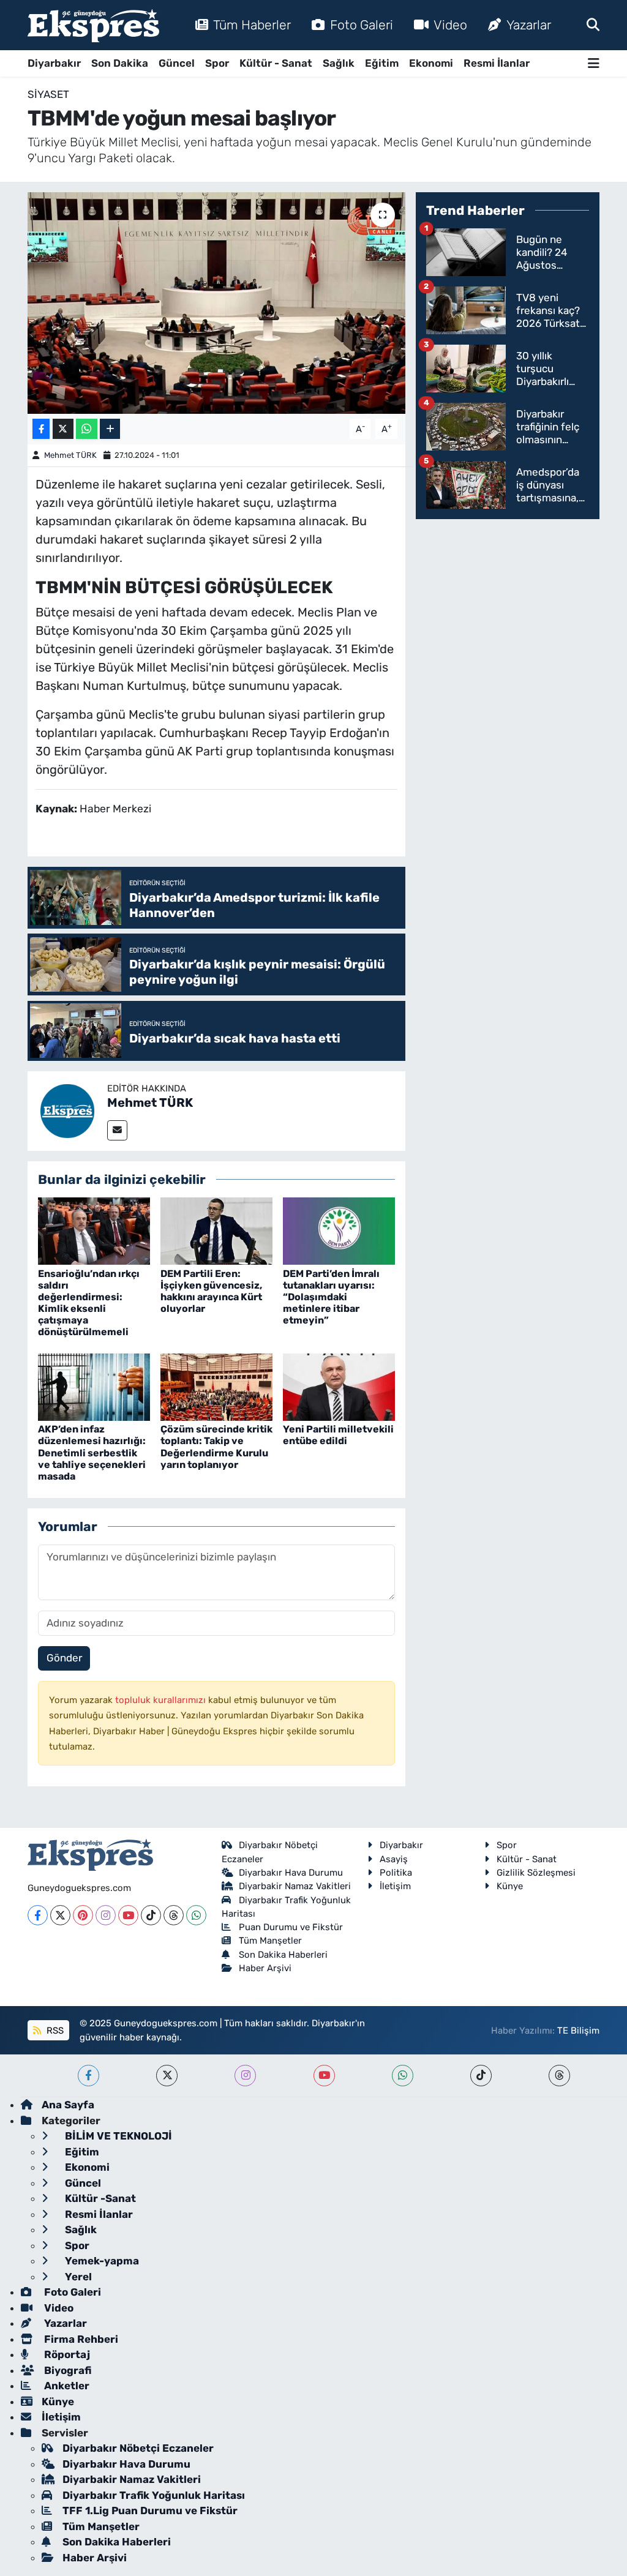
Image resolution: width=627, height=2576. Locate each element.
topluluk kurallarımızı (162, 1700)
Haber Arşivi (265, 1968)
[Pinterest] (83, 1915)
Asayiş (394, 1859)
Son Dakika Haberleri (283, 1955)
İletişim (395, 1886)
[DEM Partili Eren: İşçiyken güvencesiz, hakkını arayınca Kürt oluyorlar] (216, 1230)
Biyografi (66, 2370)
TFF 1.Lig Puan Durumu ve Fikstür (150, 2510)
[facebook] (88, 2076)
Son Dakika (120, 63)
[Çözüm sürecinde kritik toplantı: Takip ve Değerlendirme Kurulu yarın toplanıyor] (216, 1386)
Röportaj (66, 2354)
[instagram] (245, 2076)
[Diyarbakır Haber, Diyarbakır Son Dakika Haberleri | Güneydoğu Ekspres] (93, 25)
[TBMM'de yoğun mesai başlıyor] (216, 303)
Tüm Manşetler (270, 1941)
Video (450, 25)
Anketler (66, 2386)
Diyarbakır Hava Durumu (291, 1873)
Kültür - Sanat (276, 63)
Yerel (77, 2277)
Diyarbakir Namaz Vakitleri (295, 1886)
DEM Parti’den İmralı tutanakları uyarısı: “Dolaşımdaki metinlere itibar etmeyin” (331, 1297)
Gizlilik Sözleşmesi (536, 1873)
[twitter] (167, 2076)
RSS (54, 2031)
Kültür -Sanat (99, 2198)
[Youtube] (128, 1915)
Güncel (177, 63)
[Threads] (174, 1915)
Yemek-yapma (101, 2261)
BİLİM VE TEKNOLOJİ (117, 2136)
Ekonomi (431, 63)
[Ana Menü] (594, 63)
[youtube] (324, 2076)
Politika (396, 1873)
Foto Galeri (362, 25)
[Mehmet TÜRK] (67, 1110)
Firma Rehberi (80, 2339)
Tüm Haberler (252, 25)
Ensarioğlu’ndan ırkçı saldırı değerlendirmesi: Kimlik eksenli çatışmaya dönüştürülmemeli (89, 1303)
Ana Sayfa (68, 2105)
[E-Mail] (117, 1130)
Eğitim (382, 63)
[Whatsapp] (196, 1915)
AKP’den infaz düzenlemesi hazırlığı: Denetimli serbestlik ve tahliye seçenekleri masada (92, 1453)
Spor (217, 63)
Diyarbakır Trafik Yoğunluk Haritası (154, 2495)
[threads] (559, 2076)
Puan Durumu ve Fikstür (291, 1927)
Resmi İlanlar (497, 63)
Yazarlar (529, 25)
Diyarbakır (54, 63)
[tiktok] (481, 2076)
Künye (510, 1886)
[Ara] (593, 24)
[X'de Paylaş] (63, 429)
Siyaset (48, 94)
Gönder (64, 1658)
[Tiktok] (151, 1915)
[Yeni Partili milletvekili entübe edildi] (339, 1386)
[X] (60, 1915)
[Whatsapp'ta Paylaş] (87, 429)
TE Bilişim (578, 2031)
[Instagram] (106, 1915)
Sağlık (339, 63)
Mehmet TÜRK (70, 455)
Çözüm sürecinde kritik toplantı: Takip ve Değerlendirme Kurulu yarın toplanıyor (216, 1447)
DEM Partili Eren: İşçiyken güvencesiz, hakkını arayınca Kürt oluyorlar (211, 1291)
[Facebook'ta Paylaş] (41, 429)
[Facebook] (38, 1915)
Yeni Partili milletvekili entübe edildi (338, 1435)
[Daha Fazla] (110, 429)
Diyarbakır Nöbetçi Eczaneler (138, 2448)
